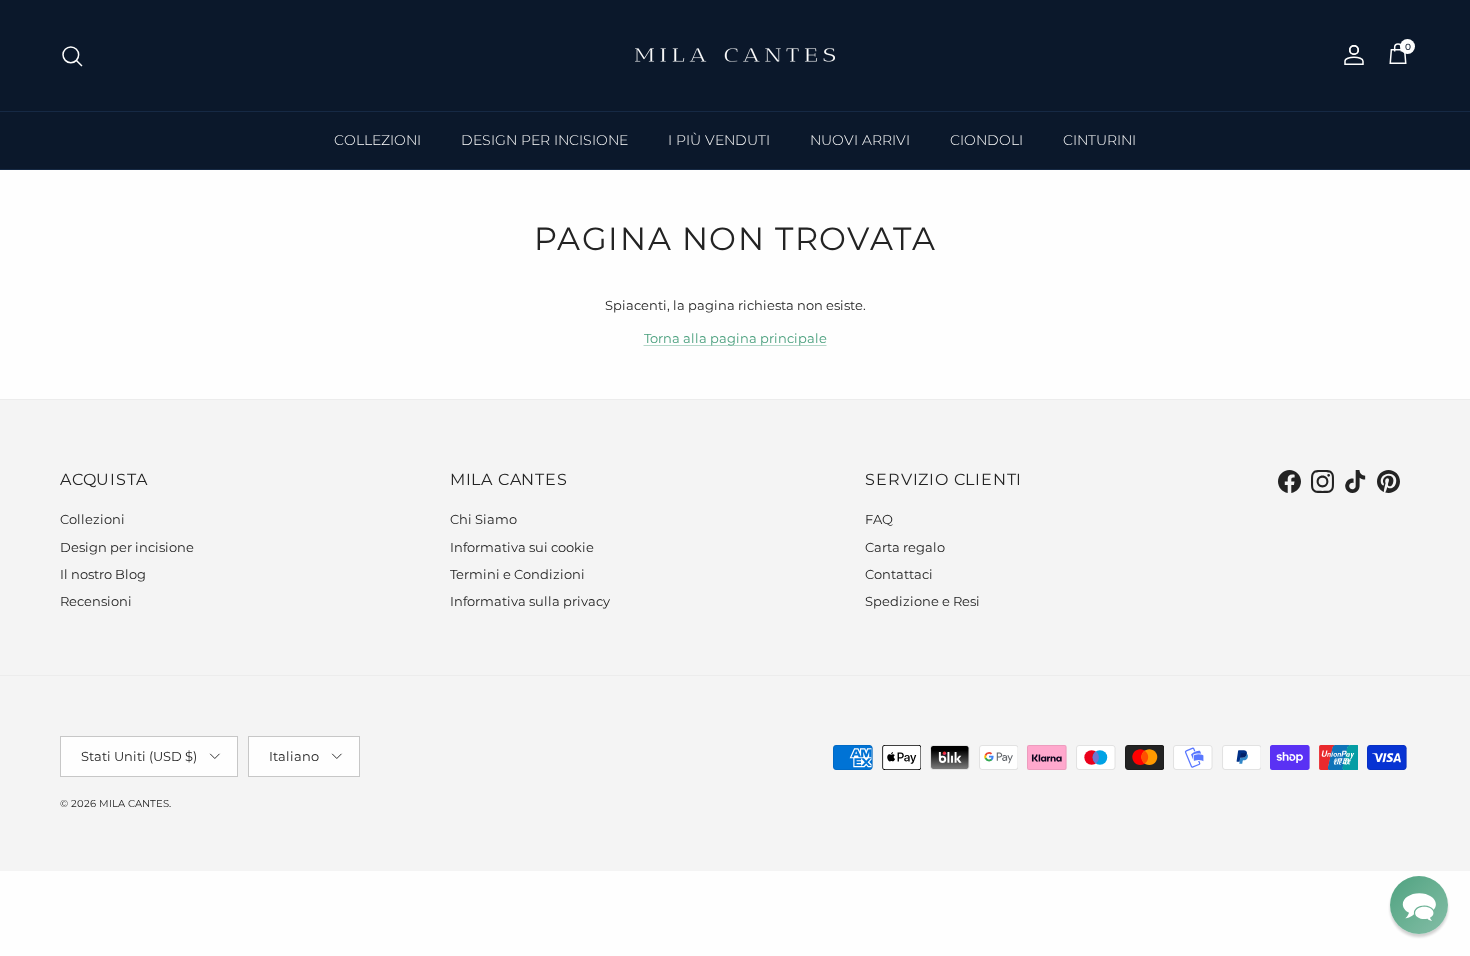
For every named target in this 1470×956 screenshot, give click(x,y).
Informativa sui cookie (522, 547)
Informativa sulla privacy (530, 601)
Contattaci (899, 574)
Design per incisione (127, 547)
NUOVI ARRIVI (860, 140)
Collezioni (92, 519)
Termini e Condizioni (517, 574)
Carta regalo (905, 547)
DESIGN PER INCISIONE (544, 140)
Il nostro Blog (103, 574)
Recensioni (96, 601)
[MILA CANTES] (735, 55)
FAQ (879, 519)
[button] (1419, 905)
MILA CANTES (134, 803)
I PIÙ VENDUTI (719, 140)
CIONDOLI (986, 140)
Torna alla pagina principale (735, 338)
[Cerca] (72, 56)
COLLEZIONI (377, 140)
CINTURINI (1099, 140)
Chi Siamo (483, 519)
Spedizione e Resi (922, 601)
